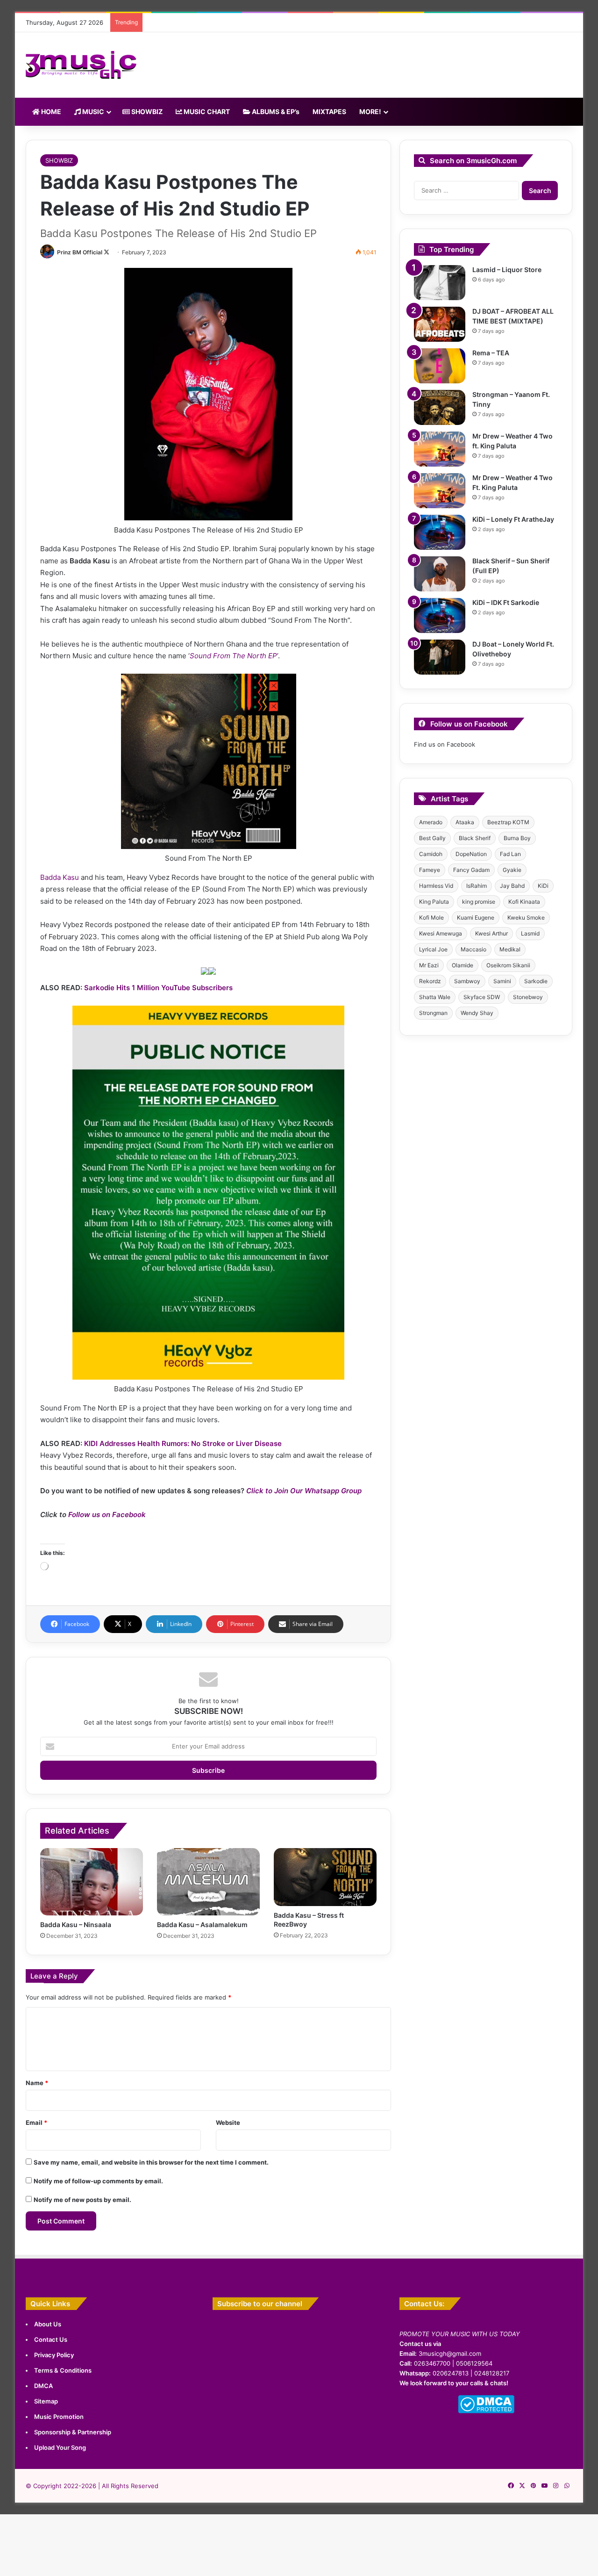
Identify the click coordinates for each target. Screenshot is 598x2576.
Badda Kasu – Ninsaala (76, 1925)
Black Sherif (475, 838)
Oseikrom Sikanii (508, 965)
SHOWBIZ (146, 112)
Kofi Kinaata (524, 902)
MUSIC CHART (206, 112)
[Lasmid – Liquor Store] (440, 283)
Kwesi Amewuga (441, 933)
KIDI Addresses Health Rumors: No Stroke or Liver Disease (183, 1443)
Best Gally (432, 838)
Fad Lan (510, 854)
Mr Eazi (429, 965)
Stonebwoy (528, 997)
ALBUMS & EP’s (275, 112)
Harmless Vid (436, 886)
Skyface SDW (482, 997)
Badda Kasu (60, 877)
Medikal (510, 949)
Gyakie (512, 870)
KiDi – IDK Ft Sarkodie (506, 602)
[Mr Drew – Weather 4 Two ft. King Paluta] (440, 449)
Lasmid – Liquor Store (507, 270)
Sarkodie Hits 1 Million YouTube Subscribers (158, 988)
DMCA (43, 2386)
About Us (48, 2324)
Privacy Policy (54, 2355)
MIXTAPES (329, 112)
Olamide (463, 965)
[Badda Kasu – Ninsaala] (92, 1882)
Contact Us (51, 2339)
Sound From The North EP (233, 656)
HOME (50, 112)
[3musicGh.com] (81, 65)
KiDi (543, 886)
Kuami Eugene (476, 917)
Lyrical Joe (433, 949)
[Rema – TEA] (440, 366)
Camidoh (431, 854)
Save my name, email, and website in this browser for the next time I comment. (151, 2162)
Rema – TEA (491, 353)
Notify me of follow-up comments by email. (98, 2181)
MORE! (370, 112)
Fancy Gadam (471, 870)
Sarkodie (536, 981)
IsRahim (477, 886)
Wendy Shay (477, 1013)
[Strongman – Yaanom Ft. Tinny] (440, 407)
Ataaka (465, 822)
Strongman (433, 1013)
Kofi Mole (431, 917)
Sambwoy (467, 981)
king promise (479, 902)
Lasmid (530, 933)
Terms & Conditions (63, 2370)
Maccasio (473, 949)
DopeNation (471, 854)
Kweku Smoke (526, 917)
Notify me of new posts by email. (82, 2200)
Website (228, 2123)
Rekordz (430, 981)
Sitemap (46, 2401)
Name (37, 2083)
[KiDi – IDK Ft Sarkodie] (440, 615)
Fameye (430, 870)
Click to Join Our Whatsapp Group (304, 1491)
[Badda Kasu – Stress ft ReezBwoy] (325, 1877)
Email (36, 2123)
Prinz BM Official (80, 252)
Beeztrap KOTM (508, 822)
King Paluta (434, 902)
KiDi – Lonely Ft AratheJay (513, 519)
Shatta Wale (435, 997)
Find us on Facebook (445, 744)
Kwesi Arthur (491, 933)
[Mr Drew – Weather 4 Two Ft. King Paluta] (440, 491)
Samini (502, 981)
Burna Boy (517, 838)
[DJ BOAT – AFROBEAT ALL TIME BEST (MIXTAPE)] (440, 324)
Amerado (431, 822)
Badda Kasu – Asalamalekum (202, 1925)
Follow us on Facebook (107, 1515)
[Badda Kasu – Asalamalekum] (208, 1882)
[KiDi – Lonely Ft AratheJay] (440, 532)
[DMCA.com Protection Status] (486, 2411)
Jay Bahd (512, 886)
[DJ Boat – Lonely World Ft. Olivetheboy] (440, 657)
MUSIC (93, 112)
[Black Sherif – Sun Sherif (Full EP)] (440, 574)
